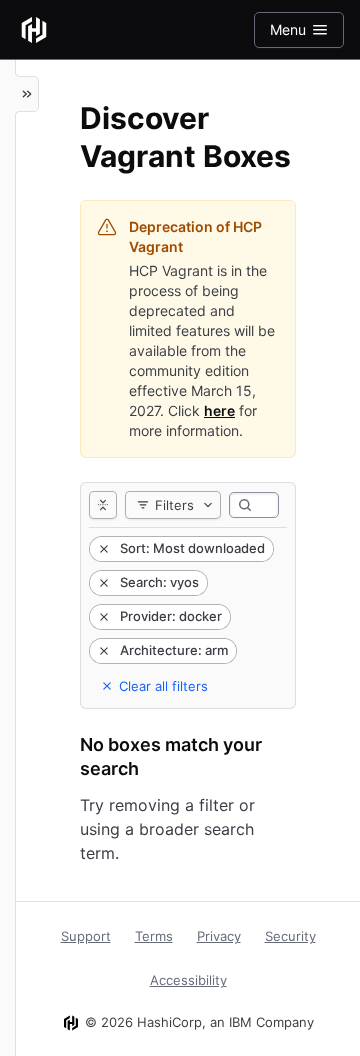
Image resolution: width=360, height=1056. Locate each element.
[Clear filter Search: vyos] (102, 583)
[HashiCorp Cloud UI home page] (34, 30)
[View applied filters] (103, 505)
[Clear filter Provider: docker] (102, 617)
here (219, 410)
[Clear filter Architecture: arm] (102, 651)
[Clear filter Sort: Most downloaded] (102, 549)
